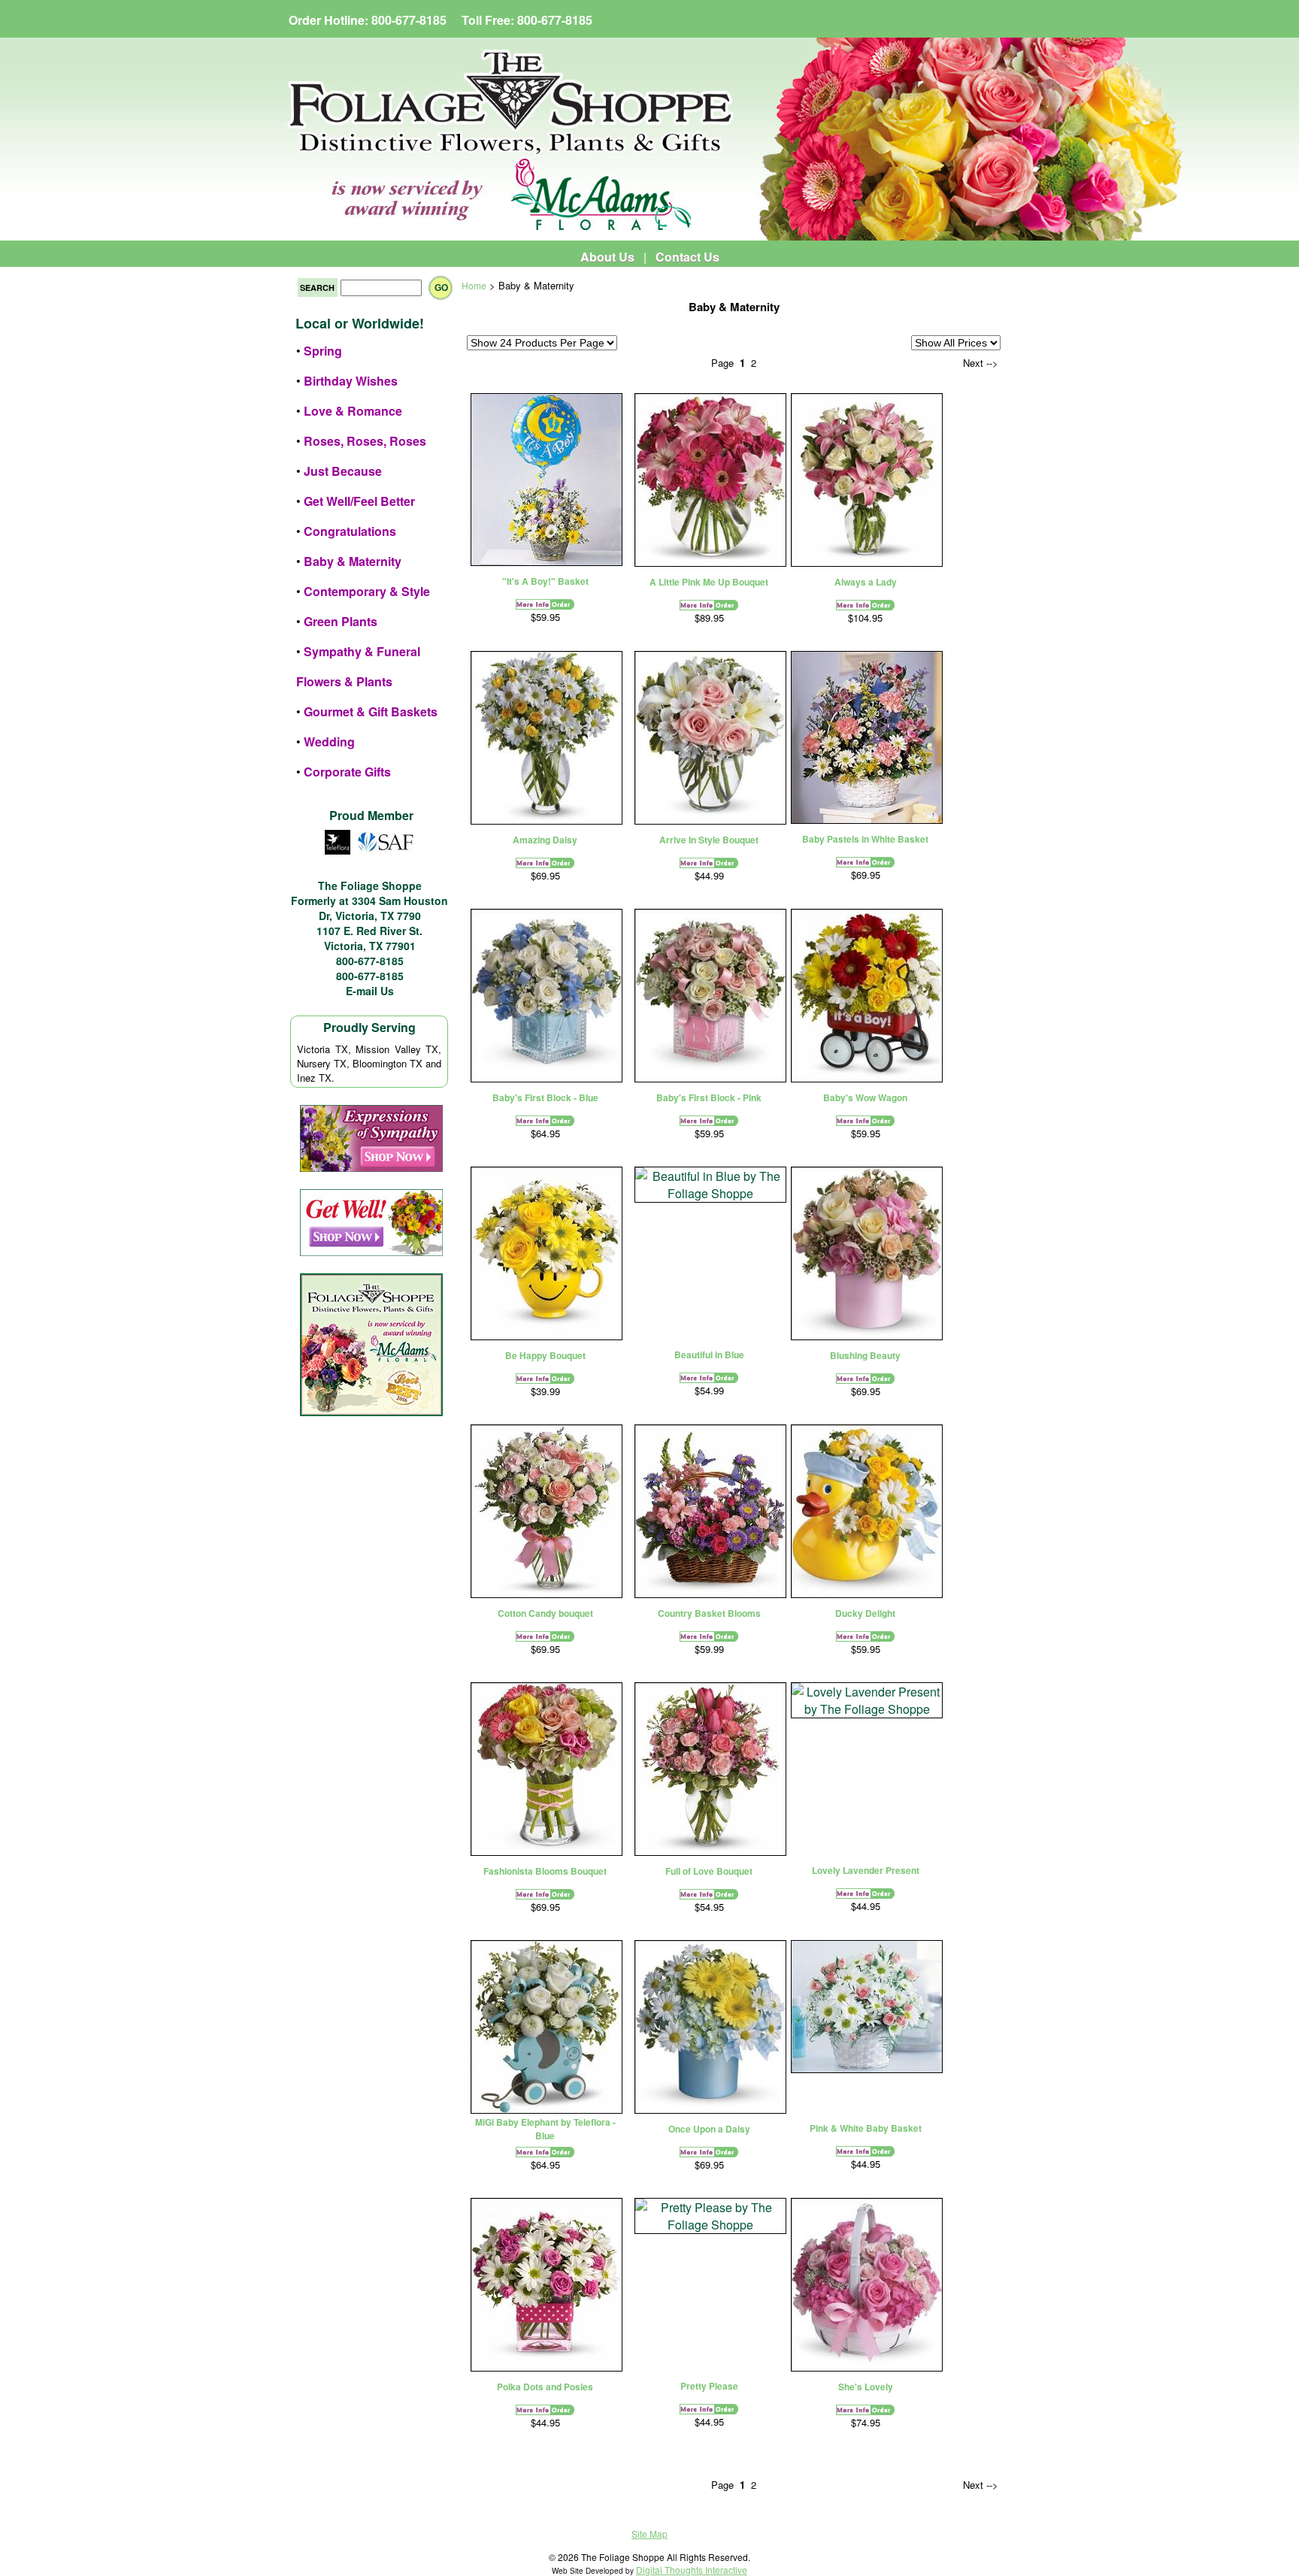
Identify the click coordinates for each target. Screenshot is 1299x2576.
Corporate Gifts (347, 772)
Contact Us (687, 257)
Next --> (981, 363)
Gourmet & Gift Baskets (371, 711)
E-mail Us (370, 991)
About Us (607, 257)
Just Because (343, 471)
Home (474, 285)
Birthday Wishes (351, 381)
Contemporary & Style (367, 591)
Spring (323, 351)
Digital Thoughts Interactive (692, 2570)
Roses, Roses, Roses (365, 441)
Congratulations (350, 531)
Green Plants (341, 621)
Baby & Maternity (353, 561)
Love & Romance (353, 411)
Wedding (329, 742)
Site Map (649, 2534)
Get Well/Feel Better (359, 501)
